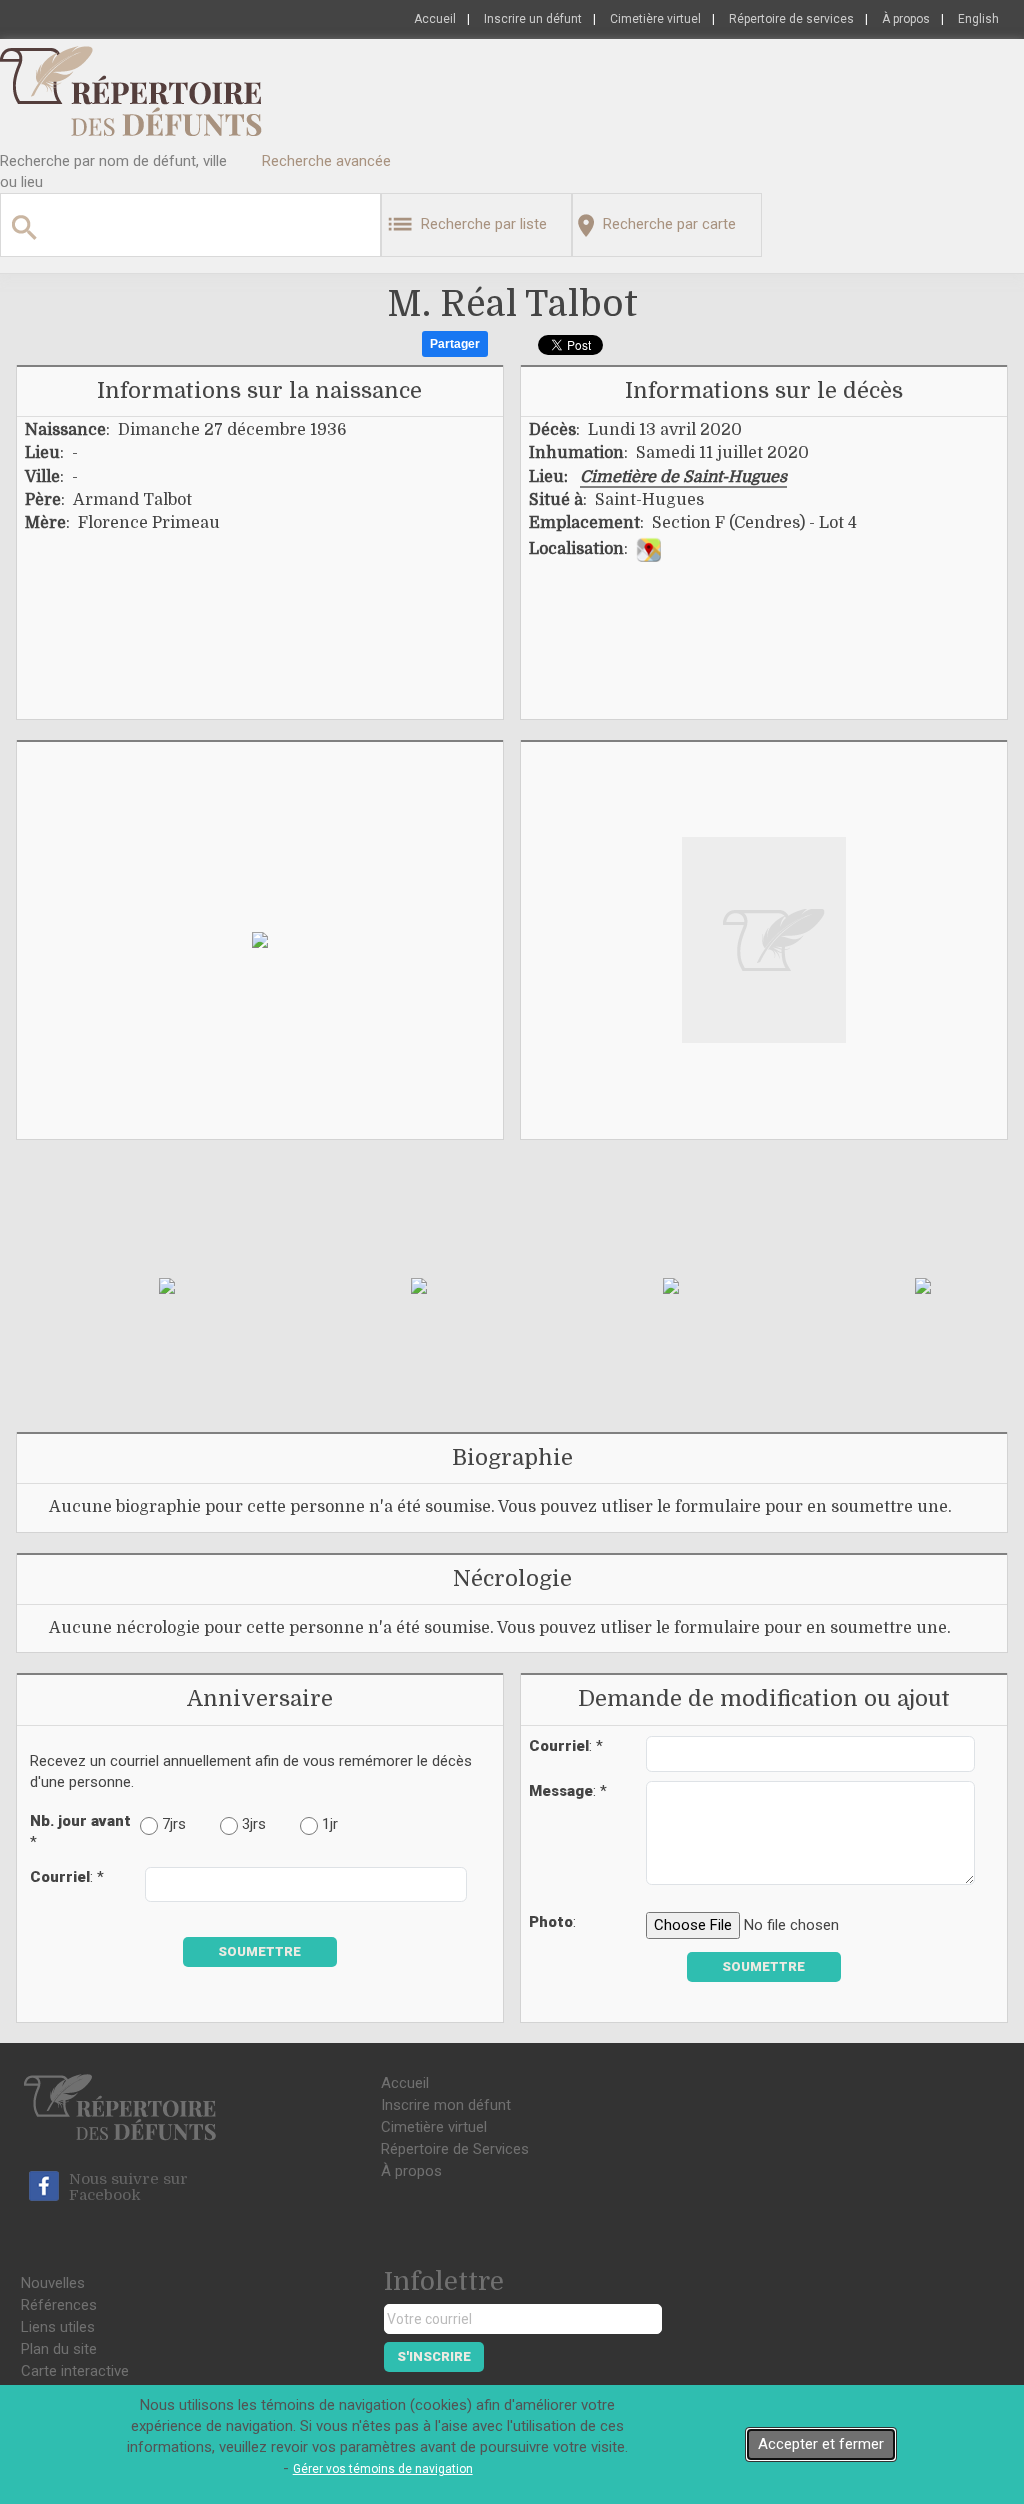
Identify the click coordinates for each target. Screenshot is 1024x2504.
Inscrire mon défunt (446, 2105)
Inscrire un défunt (533, 19)
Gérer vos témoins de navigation (383, 2469)
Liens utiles (58, 2327)
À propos (906, 19)
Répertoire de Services (455, 2149)
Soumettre (259, 1951)
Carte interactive (75, 2371)
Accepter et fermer (821, 2444)
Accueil (435, 19)
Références (59, 2305)
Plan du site (59, 2349)
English (978, 19)
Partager (455, 344)
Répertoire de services (791, 19)
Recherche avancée (326, 161)
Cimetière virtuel (655, 19)
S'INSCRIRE (434, 2356)
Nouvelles (53, 2283)
